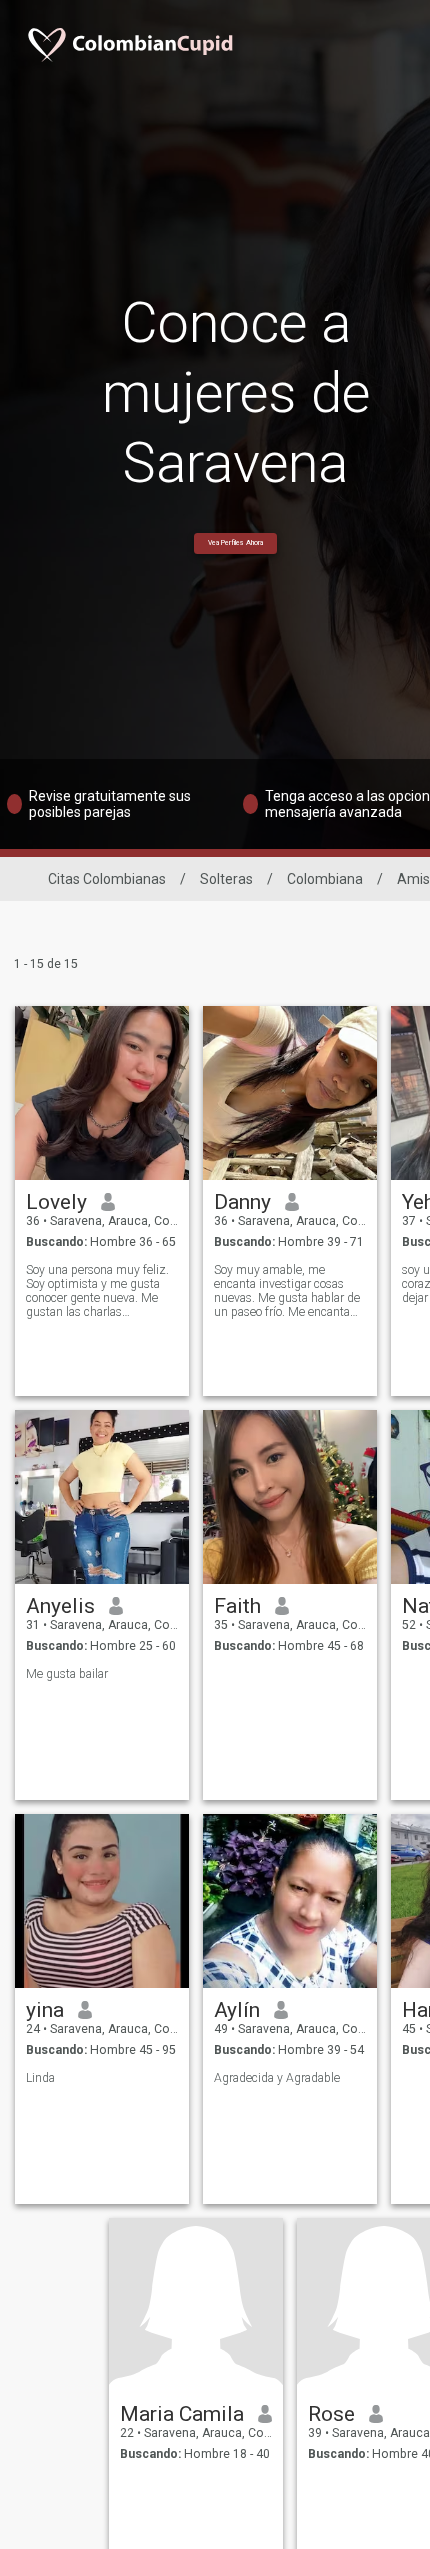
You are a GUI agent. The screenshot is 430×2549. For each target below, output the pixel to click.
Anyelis (60, 1606)
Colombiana (325, 879)
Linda (40, 2078)
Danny (242, 1202)
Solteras (226, 879)
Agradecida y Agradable (277, 2078)
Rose (331, 2414)
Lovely (56, 1202)
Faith (237, 1606)
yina (45, 2010)
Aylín (237, 2010)
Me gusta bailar (67, 1674)
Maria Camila (182, 2414)
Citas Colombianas (107, 879)
